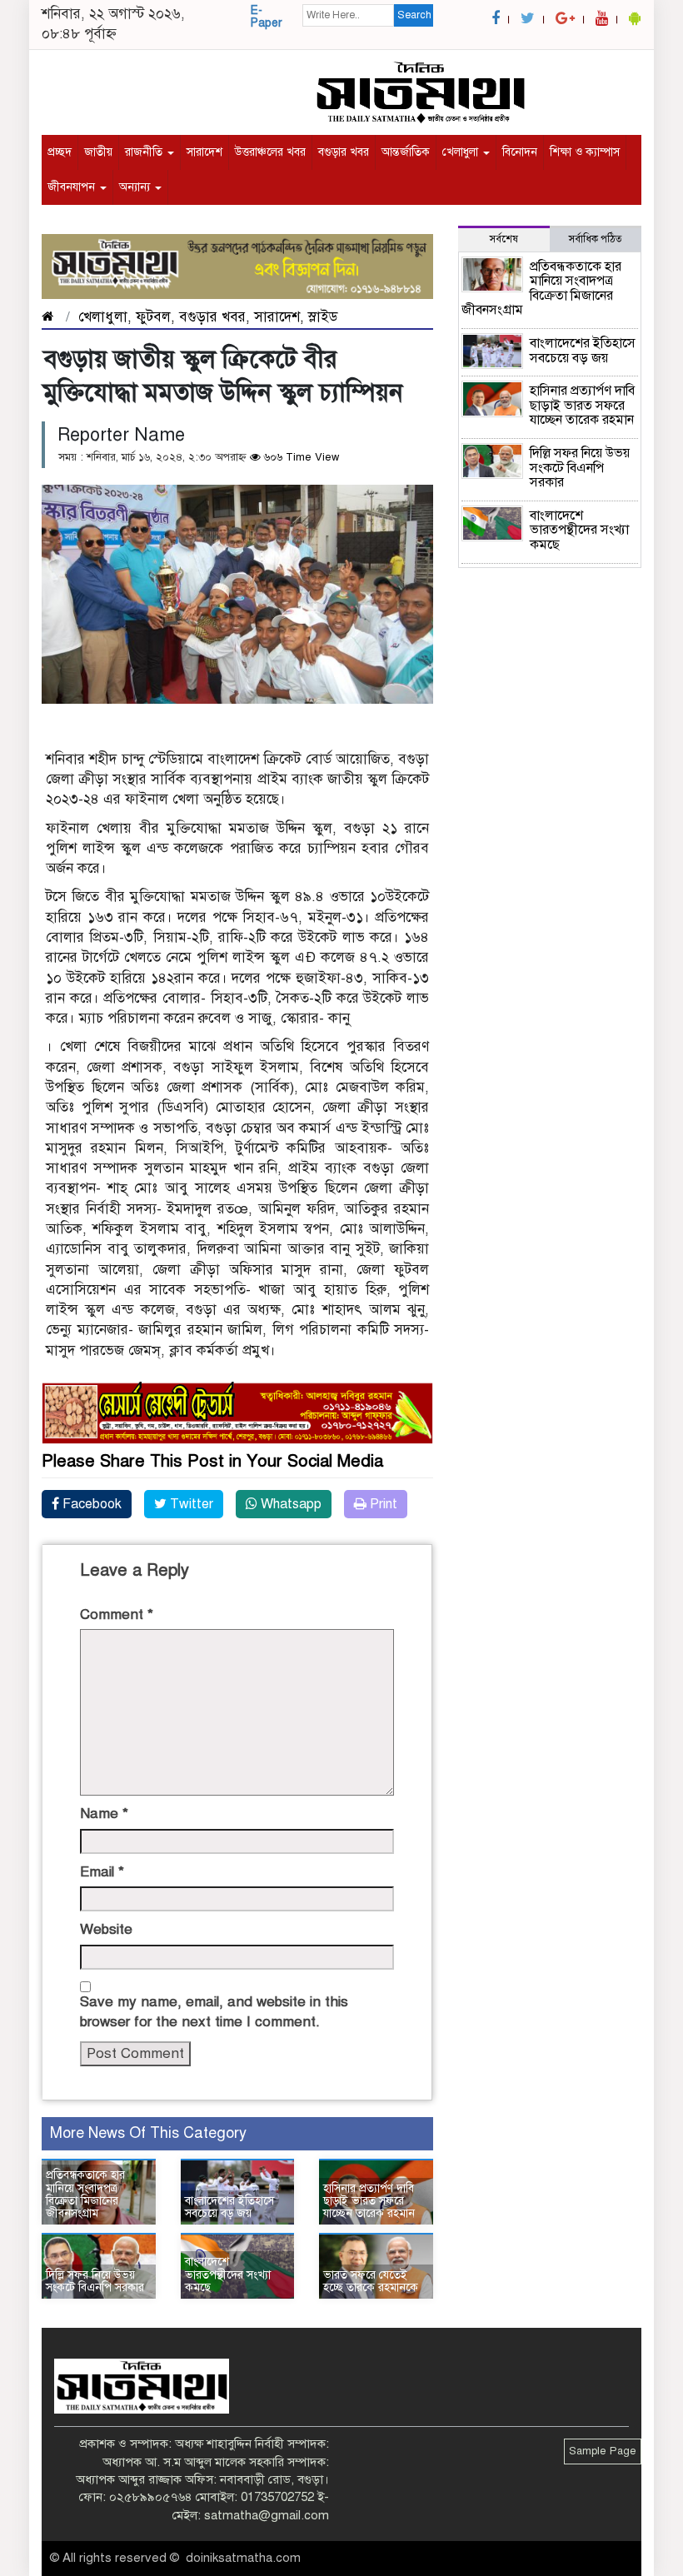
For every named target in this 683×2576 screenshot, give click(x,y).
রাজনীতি (145, 152)
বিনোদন (520, 152)
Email (102, 1872)
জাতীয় (98, 152)
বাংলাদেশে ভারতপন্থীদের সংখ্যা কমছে (228, 2275)
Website (106, 1929)
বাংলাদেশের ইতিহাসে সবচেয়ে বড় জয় (229, 2207)
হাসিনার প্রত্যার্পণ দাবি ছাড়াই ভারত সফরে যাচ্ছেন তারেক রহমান (369, 2201)
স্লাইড (323, 317)
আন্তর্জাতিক (406, 152)
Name (104, 1814)
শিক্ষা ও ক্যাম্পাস (585, 152)
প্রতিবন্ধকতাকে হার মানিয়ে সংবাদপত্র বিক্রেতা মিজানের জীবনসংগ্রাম (85, 2194)
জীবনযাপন (73, 187)
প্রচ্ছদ (60, 152)
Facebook (90, 1504)
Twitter (190, 1504)
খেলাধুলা (462, 152)
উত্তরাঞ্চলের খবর (270, 152)
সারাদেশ (204, 152)
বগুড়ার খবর (344, 152)
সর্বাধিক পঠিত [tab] (596, 239)
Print (382, 1504)
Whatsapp (289, 1504)
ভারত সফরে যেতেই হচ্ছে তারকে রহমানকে (371, 2281)
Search (414, 15)
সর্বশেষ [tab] (504, 239)
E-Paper (267, 17)
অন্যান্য (136, 187)
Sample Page (603, 2451)
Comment (117, 1614)
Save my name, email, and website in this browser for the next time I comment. (214, 2012)
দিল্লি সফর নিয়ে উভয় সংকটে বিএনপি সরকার (95, 2281)
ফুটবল (153, 317)
